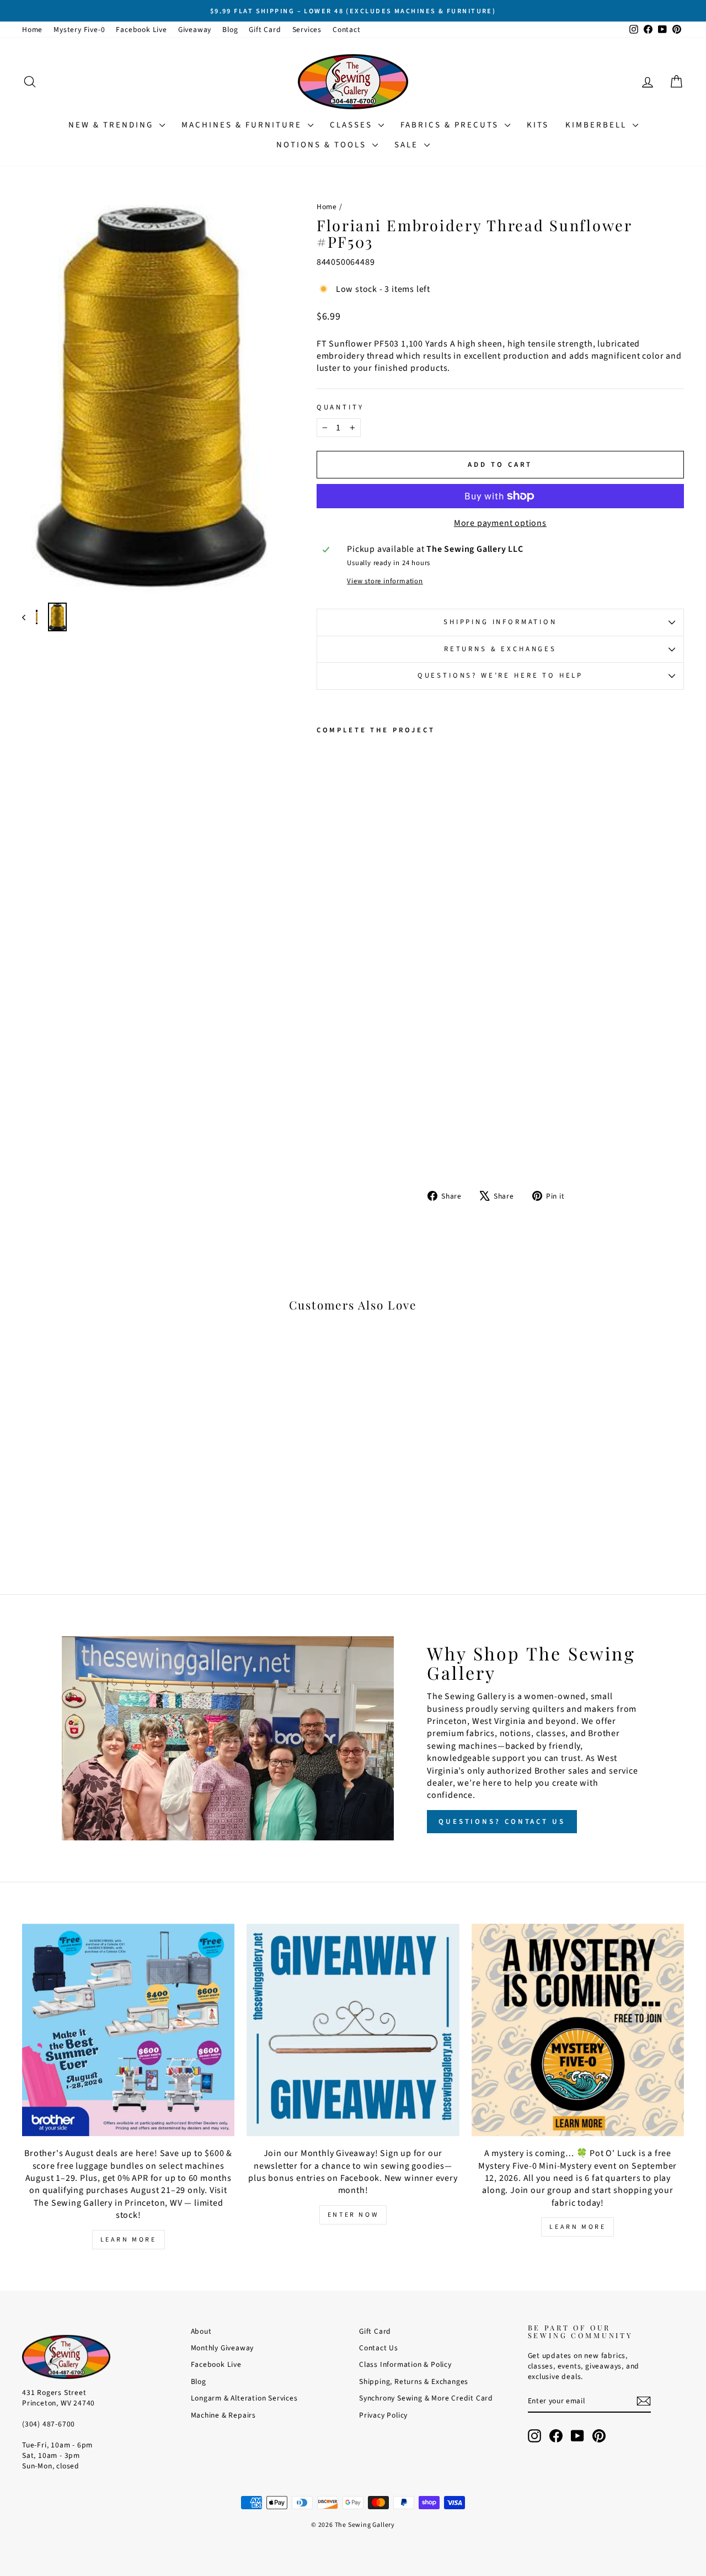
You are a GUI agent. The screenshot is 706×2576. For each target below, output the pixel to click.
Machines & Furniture (243, 125)
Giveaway (195, 30)
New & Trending (113, 125)
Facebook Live (141, 30)
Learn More (129, 2240)
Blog (230, 30)
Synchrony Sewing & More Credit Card (426, 2398)
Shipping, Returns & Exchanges (414, 2381)
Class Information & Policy (405, 2364)
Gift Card (265, 30)
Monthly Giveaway (223, 2348)
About (201, 2331)
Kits (538, 125)
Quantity (340, 408)
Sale (408, 145)
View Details (100, 1483)
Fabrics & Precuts (451, 125)
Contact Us (379, 2348)
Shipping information (500, 622)
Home (32, 30)
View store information (385, 581)
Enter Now (353, 2215)
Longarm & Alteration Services (244, 2398)
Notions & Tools (323, 145)
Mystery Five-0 (79, 30)
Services (307, 30)
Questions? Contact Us (502, 1822)
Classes (353, 125)
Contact (347, 30)
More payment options (500, 523)
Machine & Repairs (224, 2415)
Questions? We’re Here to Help (500, 675)
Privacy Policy (383, 2415)
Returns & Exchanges (500, 649)
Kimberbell (598, 125)
